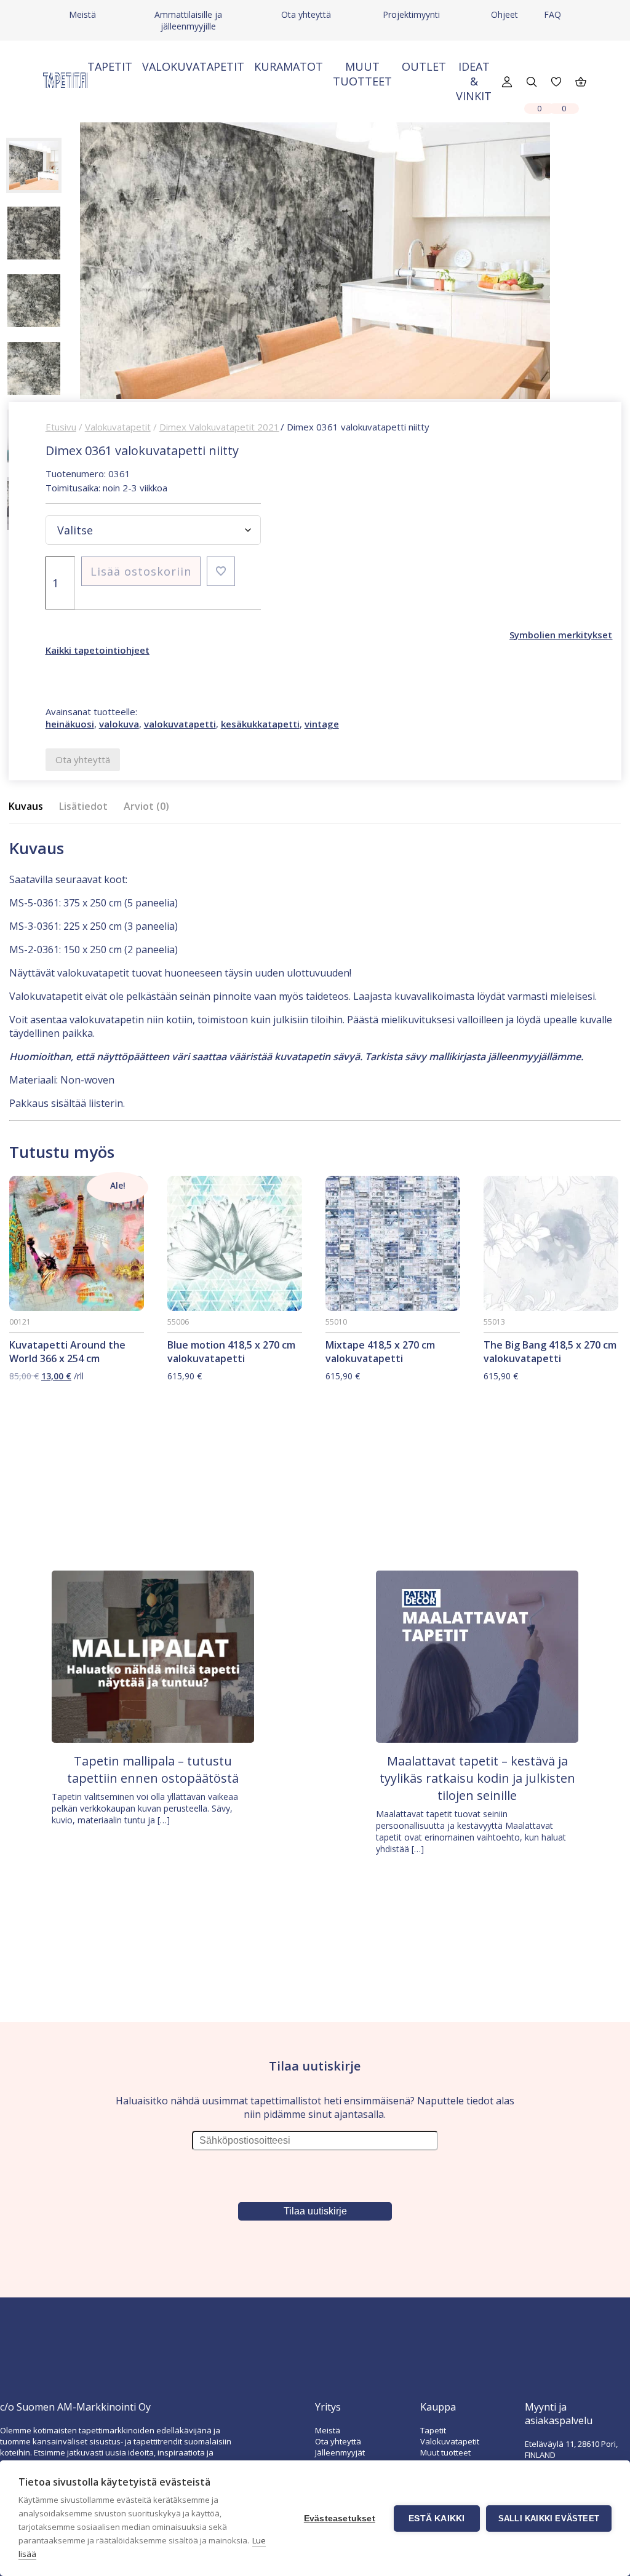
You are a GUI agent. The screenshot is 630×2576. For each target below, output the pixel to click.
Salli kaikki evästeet (549, 2519)
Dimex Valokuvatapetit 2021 (219, 427)
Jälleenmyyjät (340, 2452)
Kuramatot (289, 66)
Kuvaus (26, 806)
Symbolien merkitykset (561, 635)
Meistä (82, 14)
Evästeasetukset (340, 2519)
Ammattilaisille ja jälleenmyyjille (188, 20)
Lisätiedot (83, 806)
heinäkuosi (70, 724)
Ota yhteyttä (306, 14)
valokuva (119, 724)
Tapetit (110, 66)
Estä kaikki (437, 2519)
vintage (322, 724)
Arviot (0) (146, 806)
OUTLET (424, 66)
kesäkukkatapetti (260, 724)
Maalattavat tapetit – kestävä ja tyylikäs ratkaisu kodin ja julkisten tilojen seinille (477, 1778)
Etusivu (61, 427)
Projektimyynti (411, 14)
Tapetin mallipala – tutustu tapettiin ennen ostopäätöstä (153, 1770)
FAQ (552, 14)
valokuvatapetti (180, 724)
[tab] (30, 806)
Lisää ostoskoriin (141, 571)
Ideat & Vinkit (474, 81)
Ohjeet (504, 14)
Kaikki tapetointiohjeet (98, 650)
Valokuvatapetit (193, 66)
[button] (221, 571)
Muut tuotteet (362, 74)
